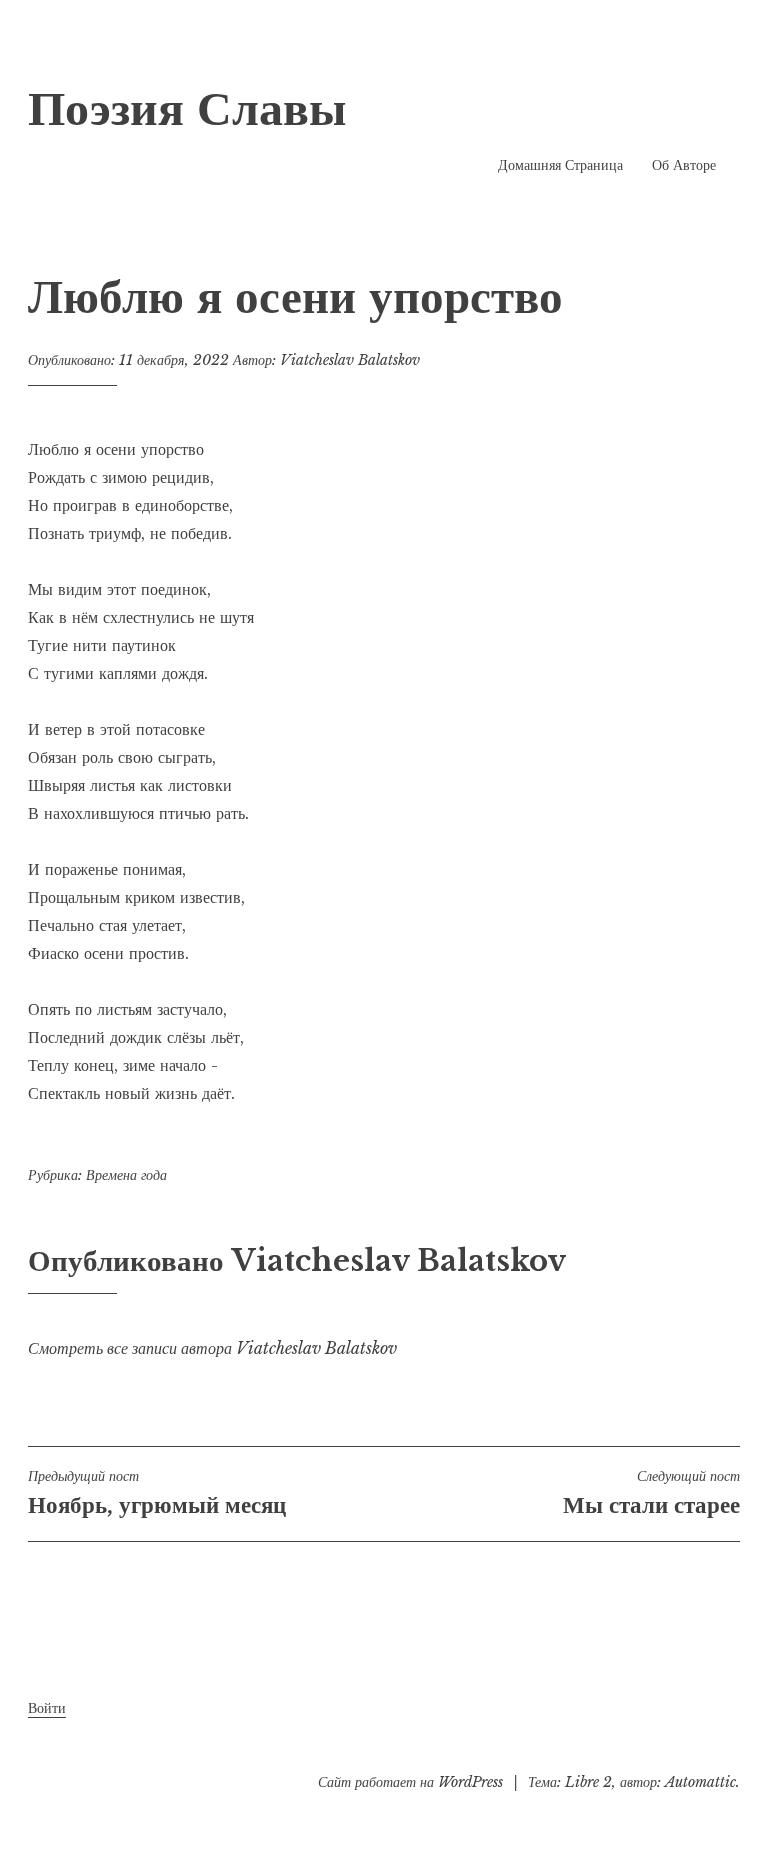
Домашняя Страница (560, 165)
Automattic (700, 1782)
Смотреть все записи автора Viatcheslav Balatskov (212, 1348)
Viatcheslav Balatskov (350, 360)
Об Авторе (684, 165)
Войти (47, 1708)
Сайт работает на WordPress (410, 1782)
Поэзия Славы (187, 108)
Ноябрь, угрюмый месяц (157, 1493)
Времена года (126, 1175)
